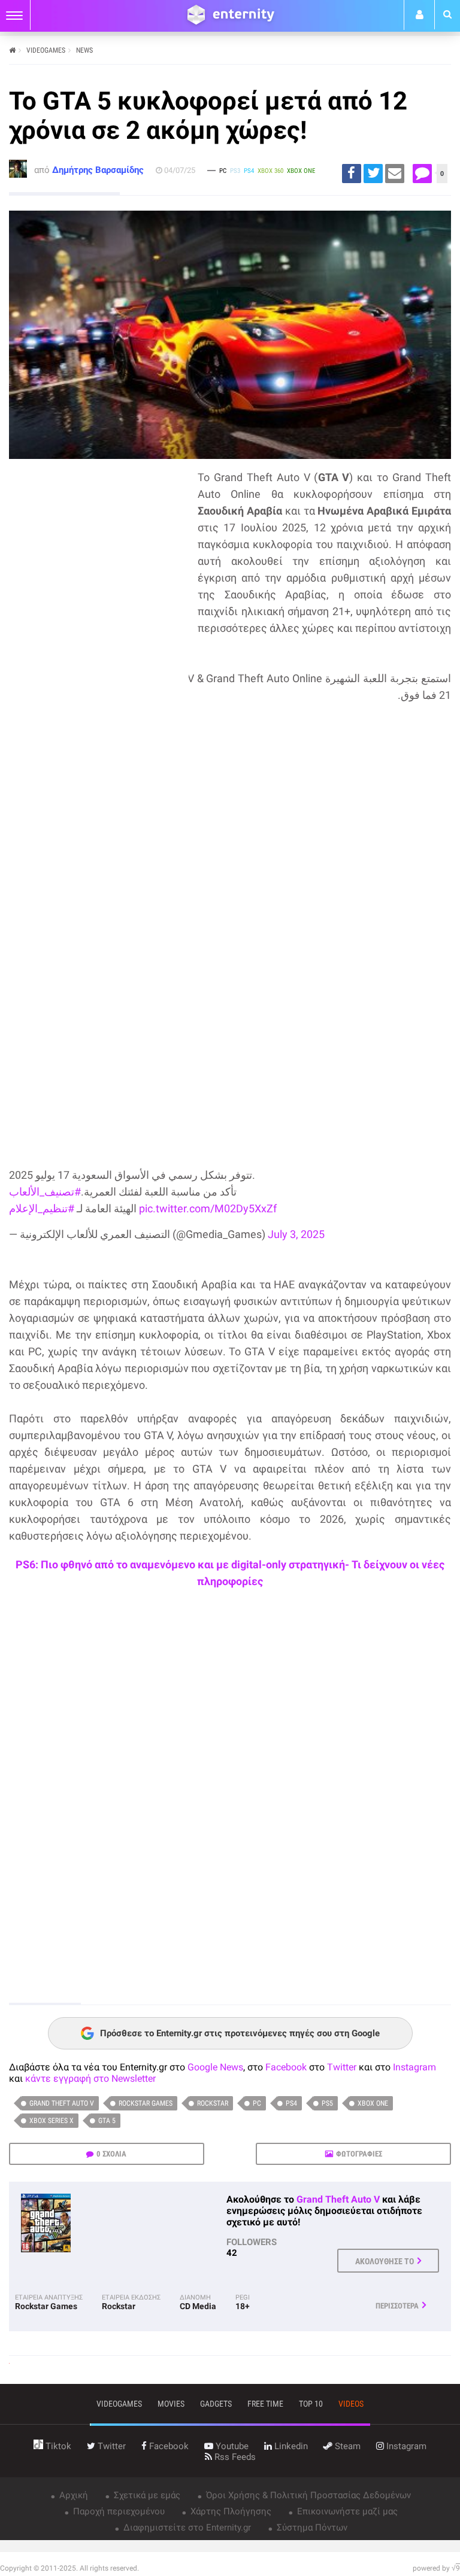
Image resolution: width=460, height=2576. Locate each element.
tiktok (57, 2446)
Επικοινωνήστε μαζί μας (346, 2511)
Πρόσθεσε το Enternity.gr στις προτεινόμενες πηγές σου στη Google (240, 2033)
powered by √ (436, 2568)
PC (257, 2103)
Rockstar (213, 2103)
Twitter (342, 2067)
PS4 (291, 2103)
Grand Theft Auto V (62, 2103)
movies (171, 2404)
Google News (215, 2067)
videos (351, 2404)
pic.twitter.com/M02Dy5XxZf (208, 1208)
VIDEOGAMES (46, 50)
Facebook (286, 2067)
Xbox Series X (52, 2121)
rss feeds (234, 2457)
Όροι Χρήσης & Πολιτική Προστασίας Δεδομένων (307, 2495)
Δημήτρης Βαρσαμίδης (98, 170)
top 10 (311, 2404)
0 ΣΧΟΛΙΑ (111, 2154)
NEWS (84, 50)
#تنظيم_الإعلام (42, 1208)
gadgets (216, 2404)
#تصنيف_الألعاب (45, 1192)
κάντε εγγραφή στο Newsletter (90, 2078)
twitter (111, 2446)
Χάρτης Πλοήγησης (230, 2511)
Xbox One (373, 2103)
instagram (405, 2446)
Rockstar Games (146, 2103)
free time (265, 2404)
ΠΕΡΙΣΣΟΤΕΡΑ (397, 2306)
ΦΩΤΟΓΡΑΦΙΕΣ (359, 2154)
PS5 (327, 2103)
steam (346, 2446)
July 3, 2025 (296, 1234)
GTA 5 (107, 2121)
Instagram (414, 2067)
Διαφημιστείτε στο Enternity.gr (186, 2528)
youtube (231, 2446)
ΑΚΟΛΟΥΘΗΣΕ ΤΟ (385, 2261)
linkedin (290, 2446)
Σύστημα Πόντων (311, 2528)
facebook (168, 2446)
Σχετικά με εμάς (146, 2495)
